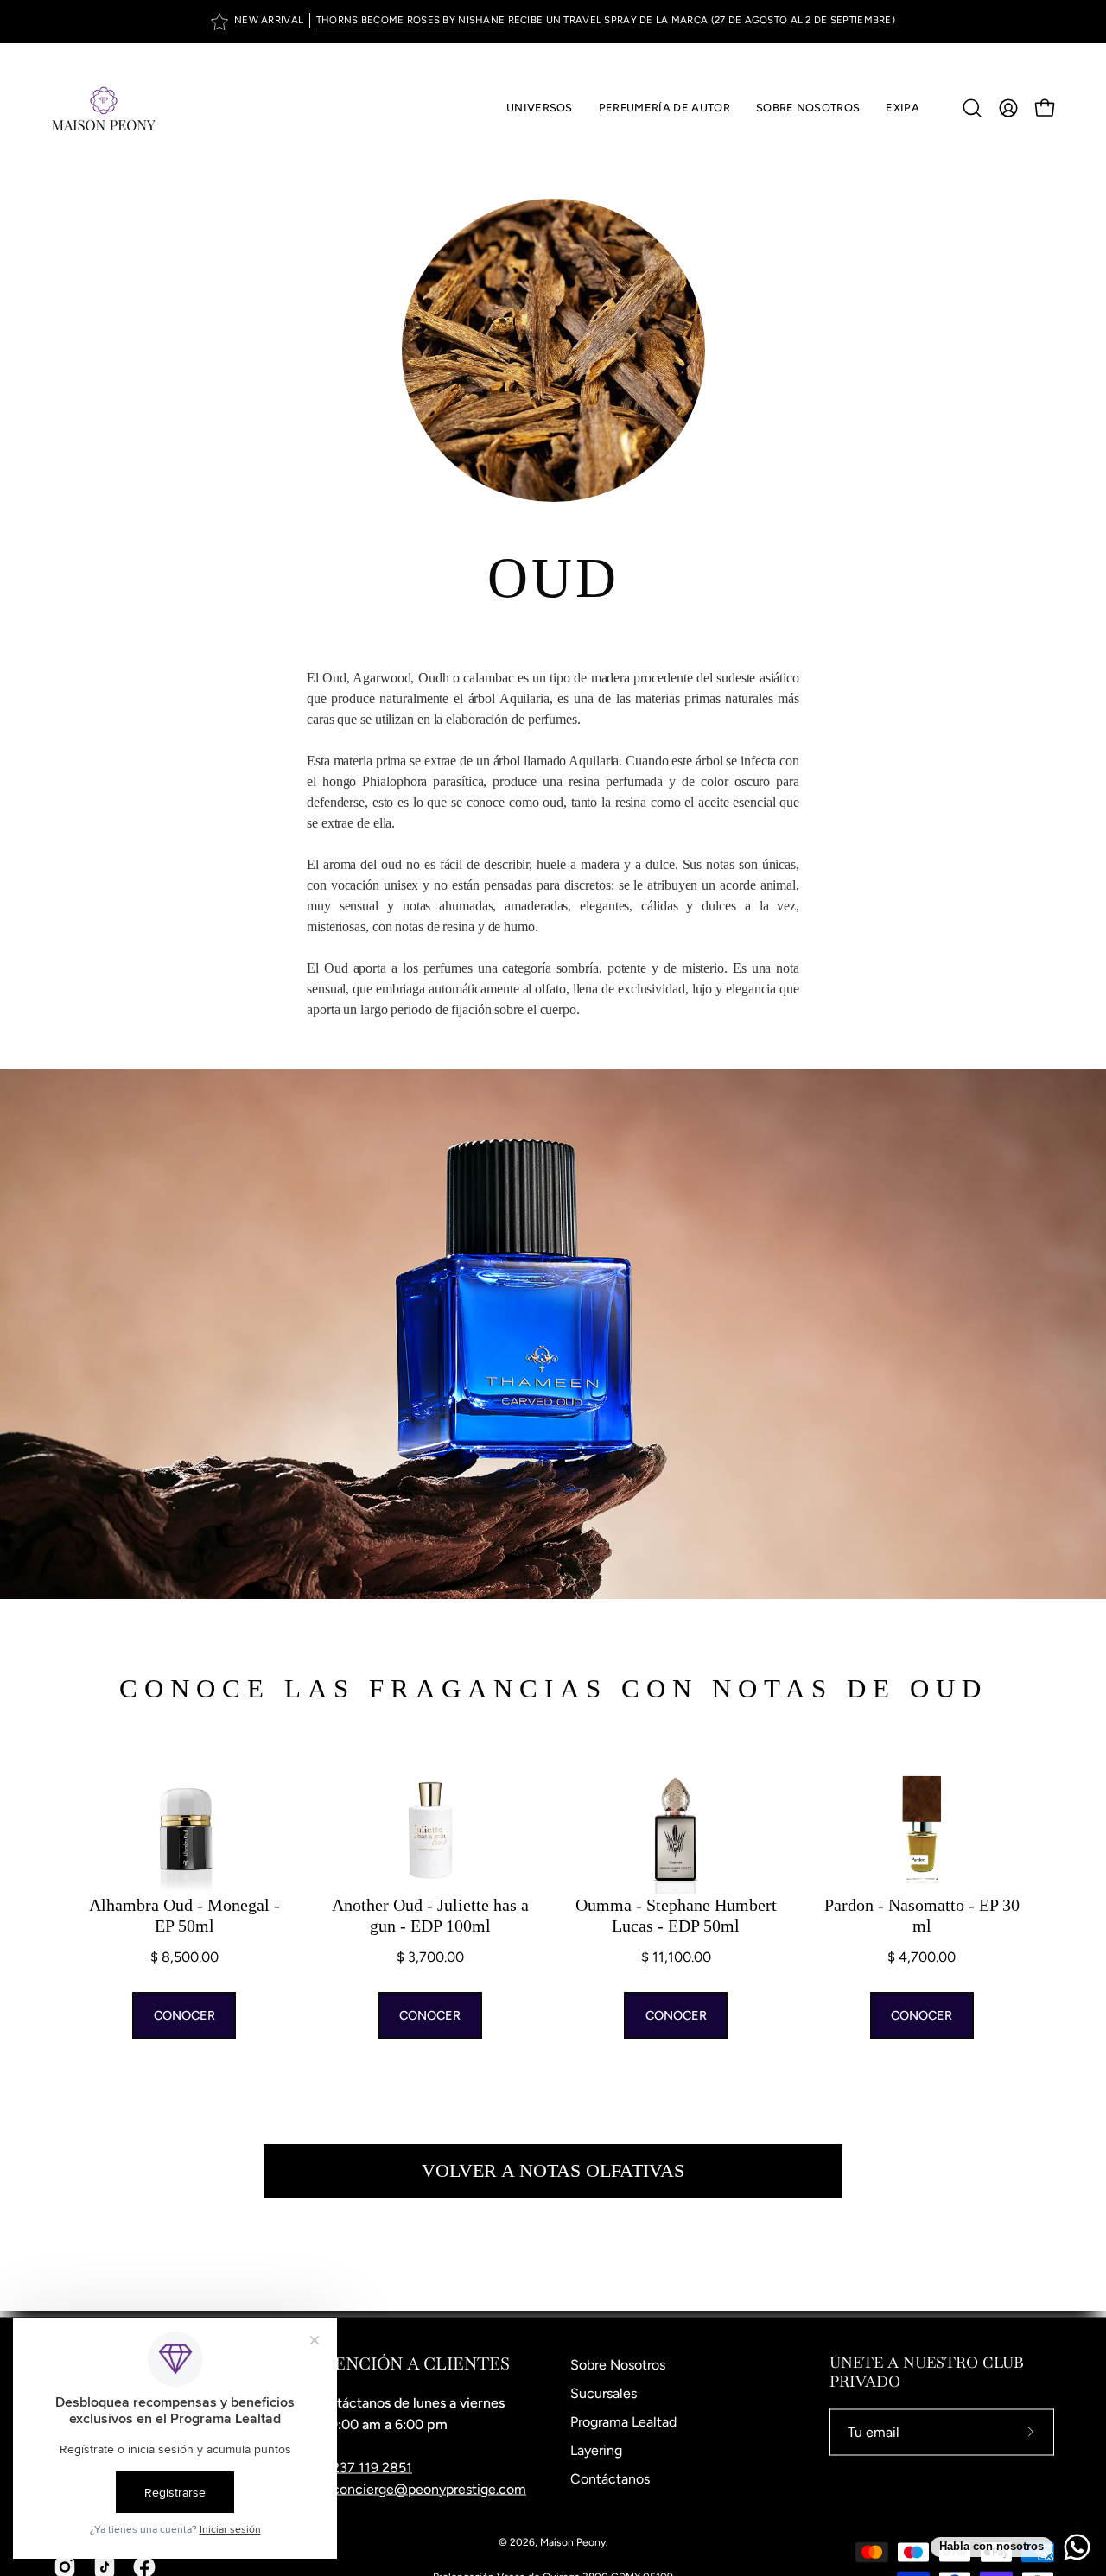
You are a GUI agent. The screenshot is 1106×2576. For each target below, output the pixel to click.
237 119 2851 (372, 2468)
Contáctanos (610, 2479)
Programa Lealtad (623, 2422)
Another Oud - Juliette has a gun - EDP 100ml (430, 1915)
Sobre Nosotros (618, 2365)
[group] (553, 22)
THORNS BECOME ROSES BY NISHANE (411, 20)
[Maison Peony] (104, 108)
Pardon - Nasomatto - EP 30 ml (922, 1915)
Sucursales (604, 2393)
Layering (596, 2450)
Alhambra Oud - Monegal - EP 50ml (184, 1915)
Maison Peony (573, 2542)
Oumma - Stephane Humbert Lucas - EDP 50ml (676, 1915)
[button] (664, 108)
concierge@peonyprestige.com (429, 2489)
